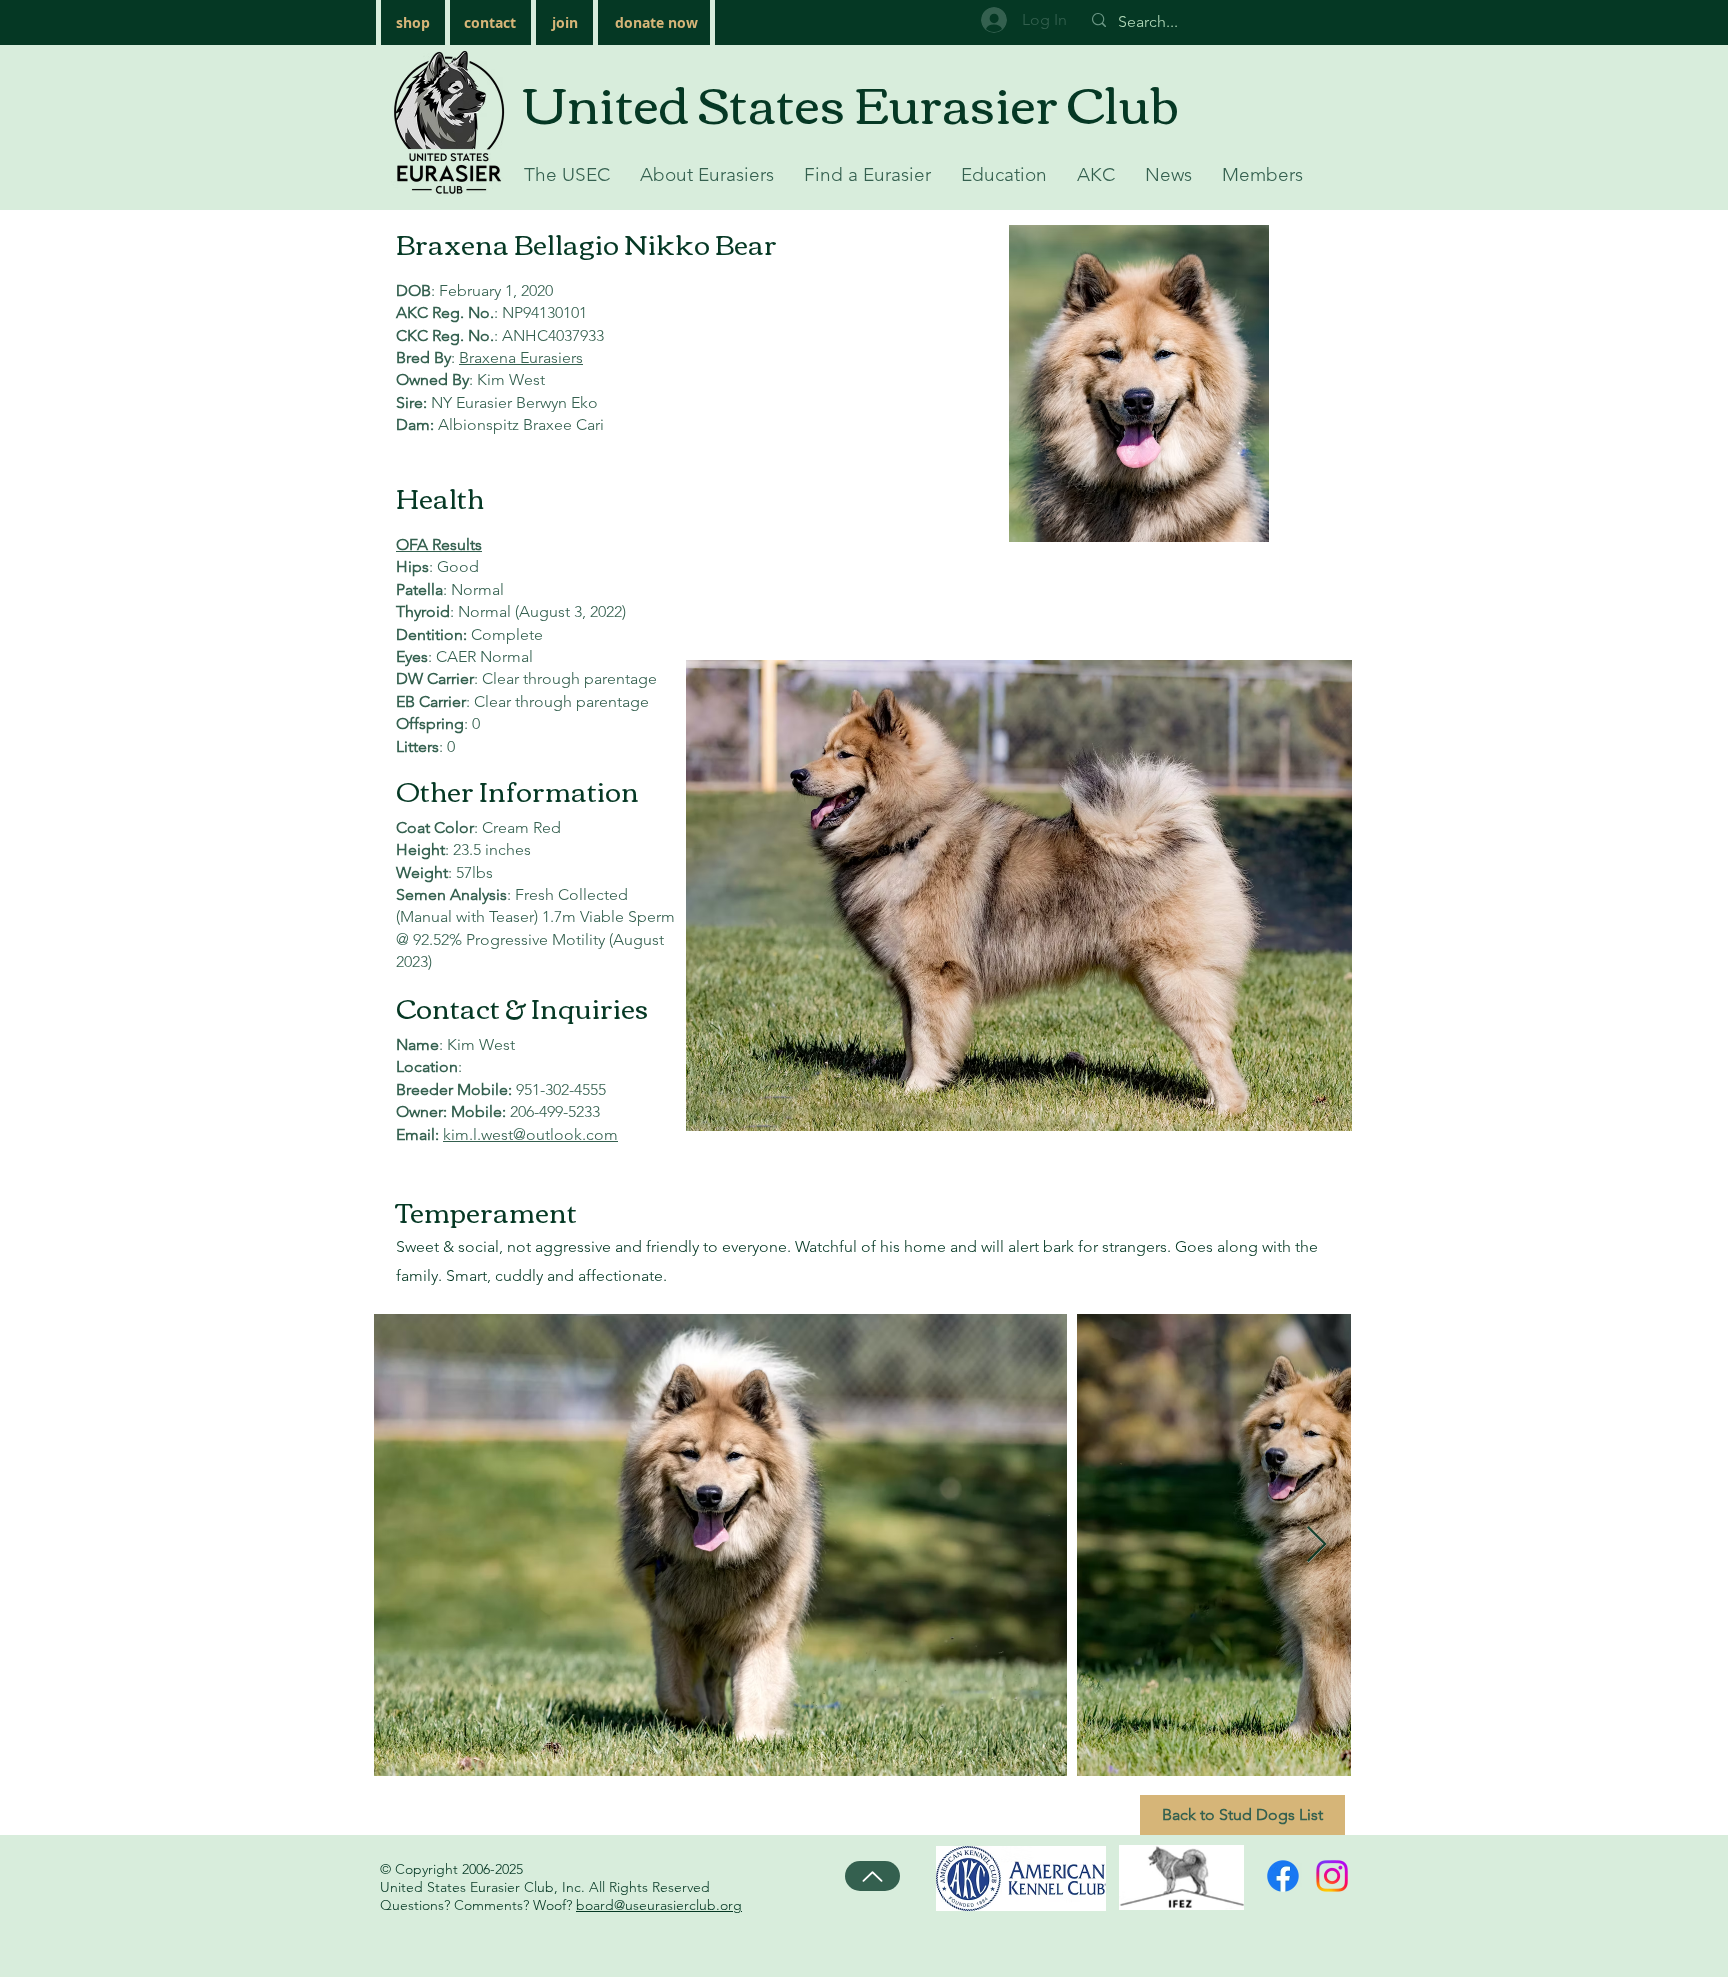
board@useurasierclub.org (659, 1905)
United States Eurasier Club (851, 101)
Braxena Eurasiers (521, 357)
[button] (567, 175)
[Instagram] (1332, 1876)
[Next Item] (1316, 1545)
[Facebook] (1283, 1876)
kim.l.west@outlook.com (530, 1134)
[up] (872, 1876)
